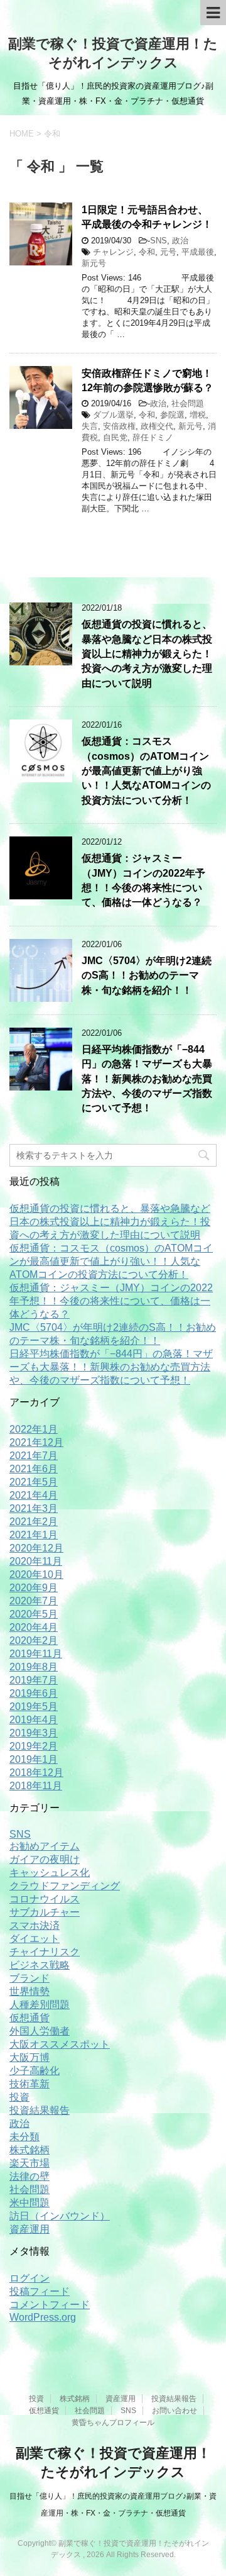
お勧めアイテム (45, 1846)
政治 (180, 241)
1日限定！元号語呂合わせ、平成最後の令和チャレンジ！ (147, 217)
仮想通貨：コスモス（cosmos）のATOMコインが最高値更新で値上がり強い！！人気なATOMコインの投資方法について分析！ (146, 771)
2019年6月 (34, 1693)
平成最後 (198, 252)
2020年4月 (34, 1627)
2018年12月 (36, 1773)
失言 (90, 426)
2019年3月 (34, 1733)
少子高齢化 (35, 2071)
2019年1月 (34, 1759)
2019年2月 (34, 1746)
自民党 (115, 437)
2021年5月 (34, 1482)
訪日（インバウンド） (60, 2216)
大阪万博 (30, 2057)
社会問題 (188, 403)
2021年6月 (34, 1469)
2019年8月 (34, 1667)
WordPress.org (43, 2317)
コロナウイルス (45, 1899)
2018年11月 (36, 1786)
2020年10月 (36, 1574)
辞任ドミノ (153, 437)
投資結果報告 (40, 2110)
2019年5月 (34, 1707)
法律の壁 (30, 2176)
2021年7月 (34, 1456)
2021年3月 (34, 1508)
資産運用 (30, 2229)
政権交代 (157, 426)
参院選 (172, 415)
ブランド (30, 1978)
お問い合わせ (175, 2411)
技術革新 (30, 2084)
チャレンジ (113, 252)
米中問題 (30, 2203)
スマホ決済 (35, 1925)
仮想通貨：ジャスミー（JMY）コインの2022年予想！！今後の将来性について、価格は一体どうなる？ (143, 880)
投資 (19, 2097)
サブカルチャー (45, 1912)
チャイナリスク (45, 1952)
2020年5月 (34, 1614)
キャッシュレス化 (50, 1873)
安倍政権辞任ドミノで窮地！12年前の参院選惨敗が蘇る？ (148, 380)
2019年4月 (34, 1720)
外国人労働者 (40, 2031)
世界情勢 (30, 1991)
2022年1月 (34, 1429)
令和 (147, 252)
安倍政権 (119, 426)
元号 (168, 252)
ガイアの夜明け (45, 1859)
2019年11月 (36, 1654)
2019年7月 (34, 1680)
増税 (198, 415)
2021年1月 (34, 1535)
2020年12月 (36, 1548)
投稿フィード (40, 2291)
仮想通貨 (30, 2018)
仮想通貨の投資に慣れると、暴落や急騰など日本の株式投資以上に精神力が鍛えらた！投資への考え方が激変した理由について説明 (147, 654)
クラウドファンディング (65, 1886)
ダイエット (35, 1939)
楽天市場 (30, 2163)
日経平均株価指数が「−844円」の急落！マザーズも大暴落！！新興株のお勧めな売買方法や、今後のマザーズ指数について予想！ (147, 1079)
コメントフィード (50, 2305)
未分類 (24, 2137)
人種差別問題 (40, 2005)
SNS (159, 241)
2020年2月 (34, 1641)
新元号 (94, 263)
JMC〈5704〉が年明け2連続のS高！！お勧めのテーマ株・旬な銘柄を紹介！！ (147, 975)
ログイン (30, 2278)
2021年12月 (36, 1442)
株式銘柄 (30, 2150)
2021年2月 (34, 1522)
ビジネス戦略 (40, 1965)
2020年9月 (34, 1588)
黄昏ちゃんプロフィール (113, 2423)
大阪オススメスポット (60, 2044)
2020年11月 (36, 1561)
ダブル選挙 (113, 415)
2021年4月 (34, 1495)
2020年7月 (34, 1601)
